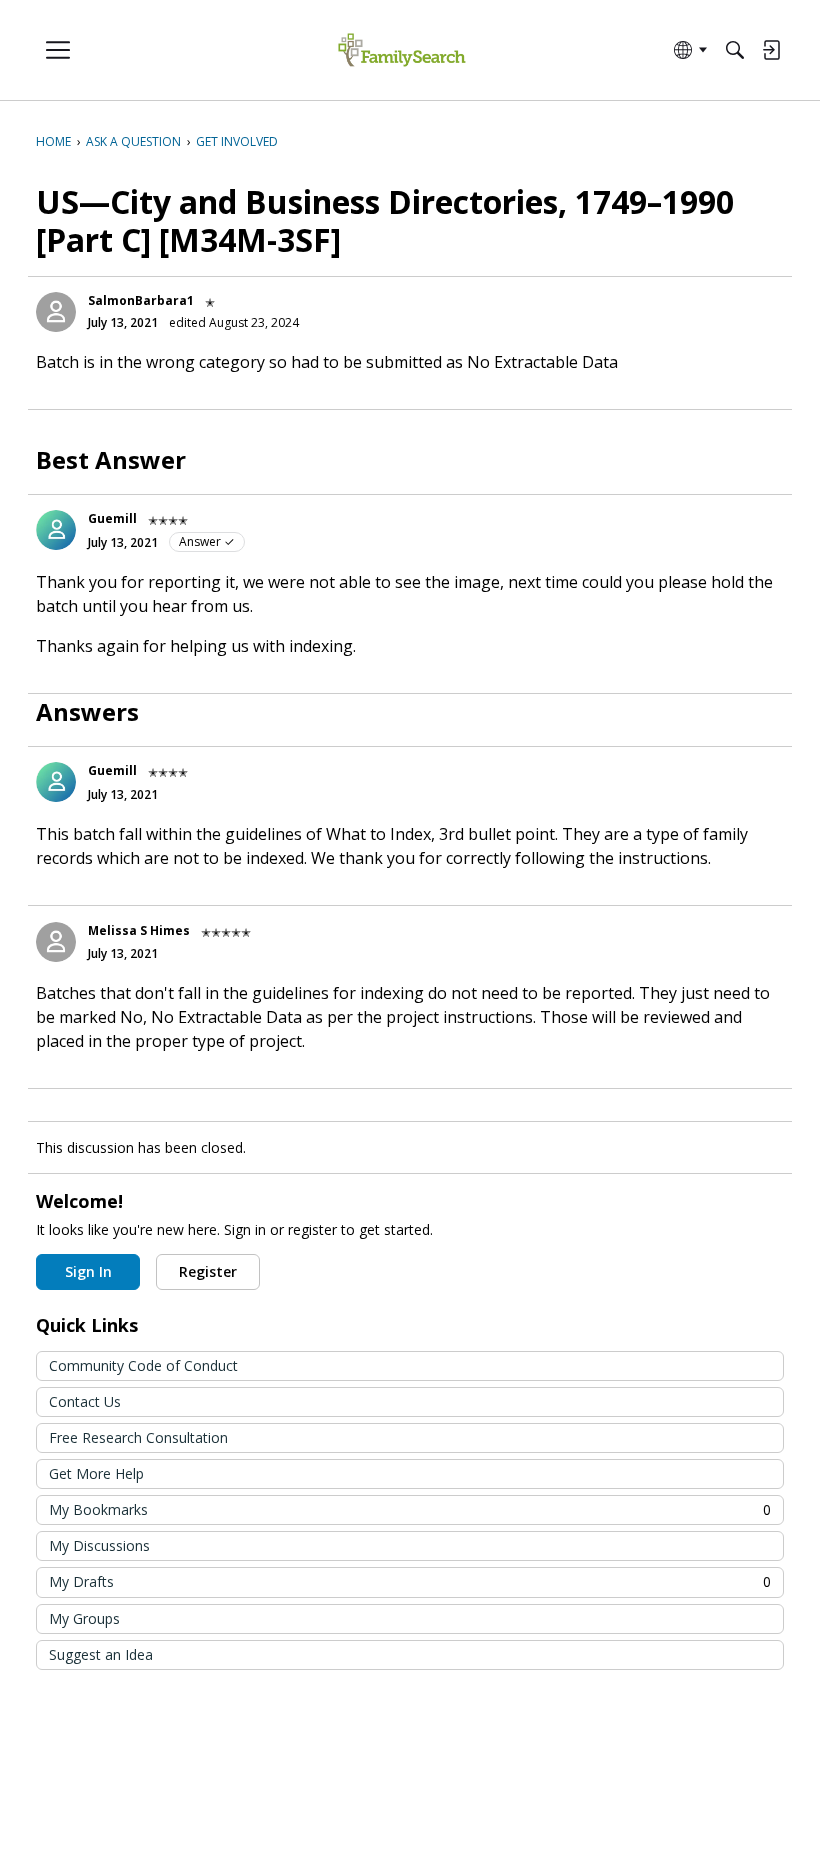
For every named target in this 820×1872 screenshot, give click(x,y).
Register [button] (208, 1271)
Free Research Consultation (138, 1437)
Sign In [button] (88, 1271)
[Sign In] (771, 50)
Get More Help (96, 1473)
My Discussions (99, 1545)
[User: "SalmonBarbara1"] (56, 312)
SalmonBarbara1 (141, 300)
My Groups (84, 1618)
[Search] (735, 50)
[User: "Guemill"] (56, 530)
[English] (401, 50)
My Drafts (410, 1581)
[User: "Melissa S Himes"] (56, 942)
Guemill (112, 518)
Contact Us (85, 1401)
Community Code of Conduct (143, 1365)
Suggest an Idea (101, 1654)
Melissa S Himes (139, 930)
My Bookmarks (410, 1509)
